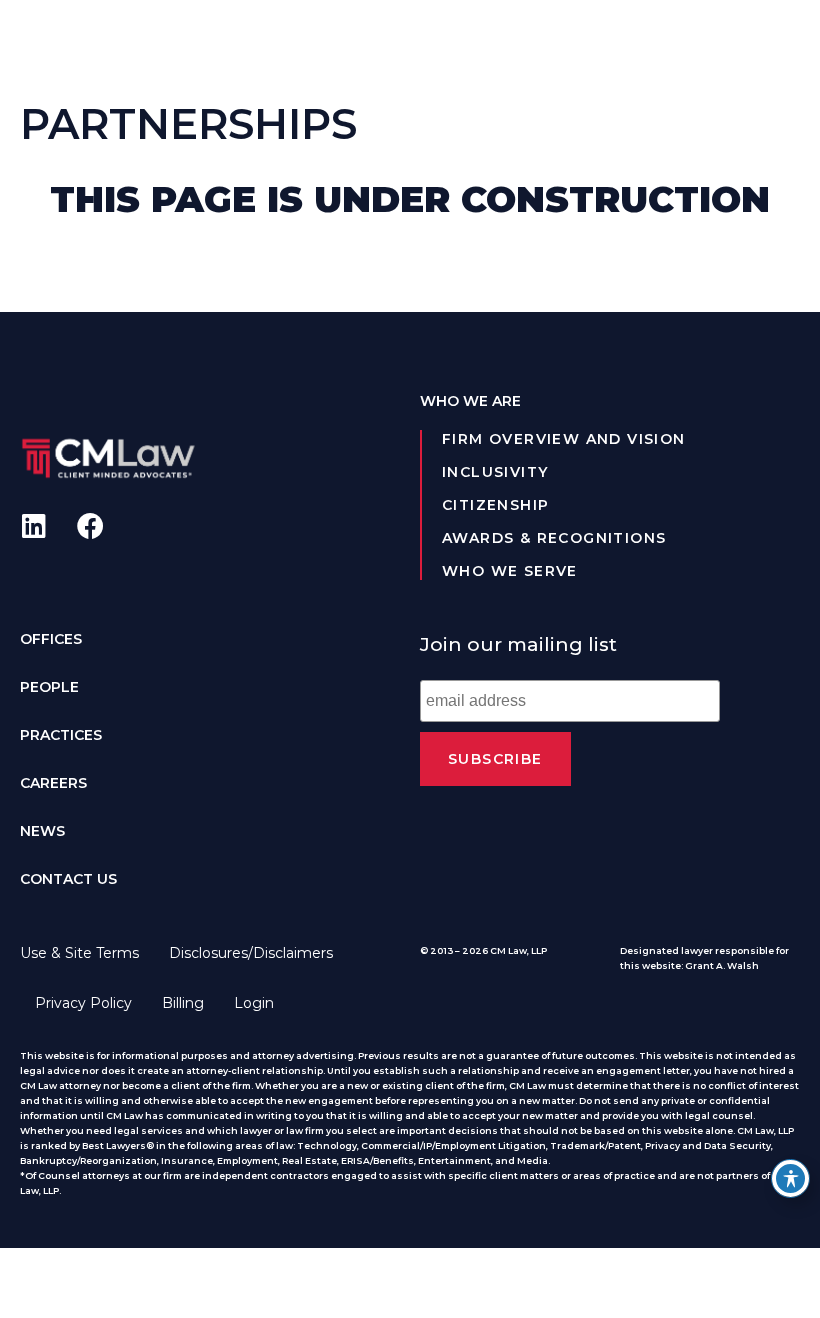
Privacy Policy (83, 1003)
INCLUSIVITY (495, 472)
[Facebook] (90, 525)
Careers (53, 783)
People (49, 687)
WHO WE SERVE (510, 571)
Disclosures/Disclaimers (251, 953)
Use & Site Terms (79, 953)
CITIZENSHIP (495, 505)
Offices (51, 639)
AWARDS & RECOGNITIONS (554, 538)
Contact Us (68, 879)
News (42, 831)
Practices (61, 735)
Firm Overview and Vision (564, 439)
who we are (470, 401)
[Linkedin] (33, 525)
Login (254, 1003)
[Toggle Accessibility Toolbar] (790, 1178)
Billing (183, 1003)
